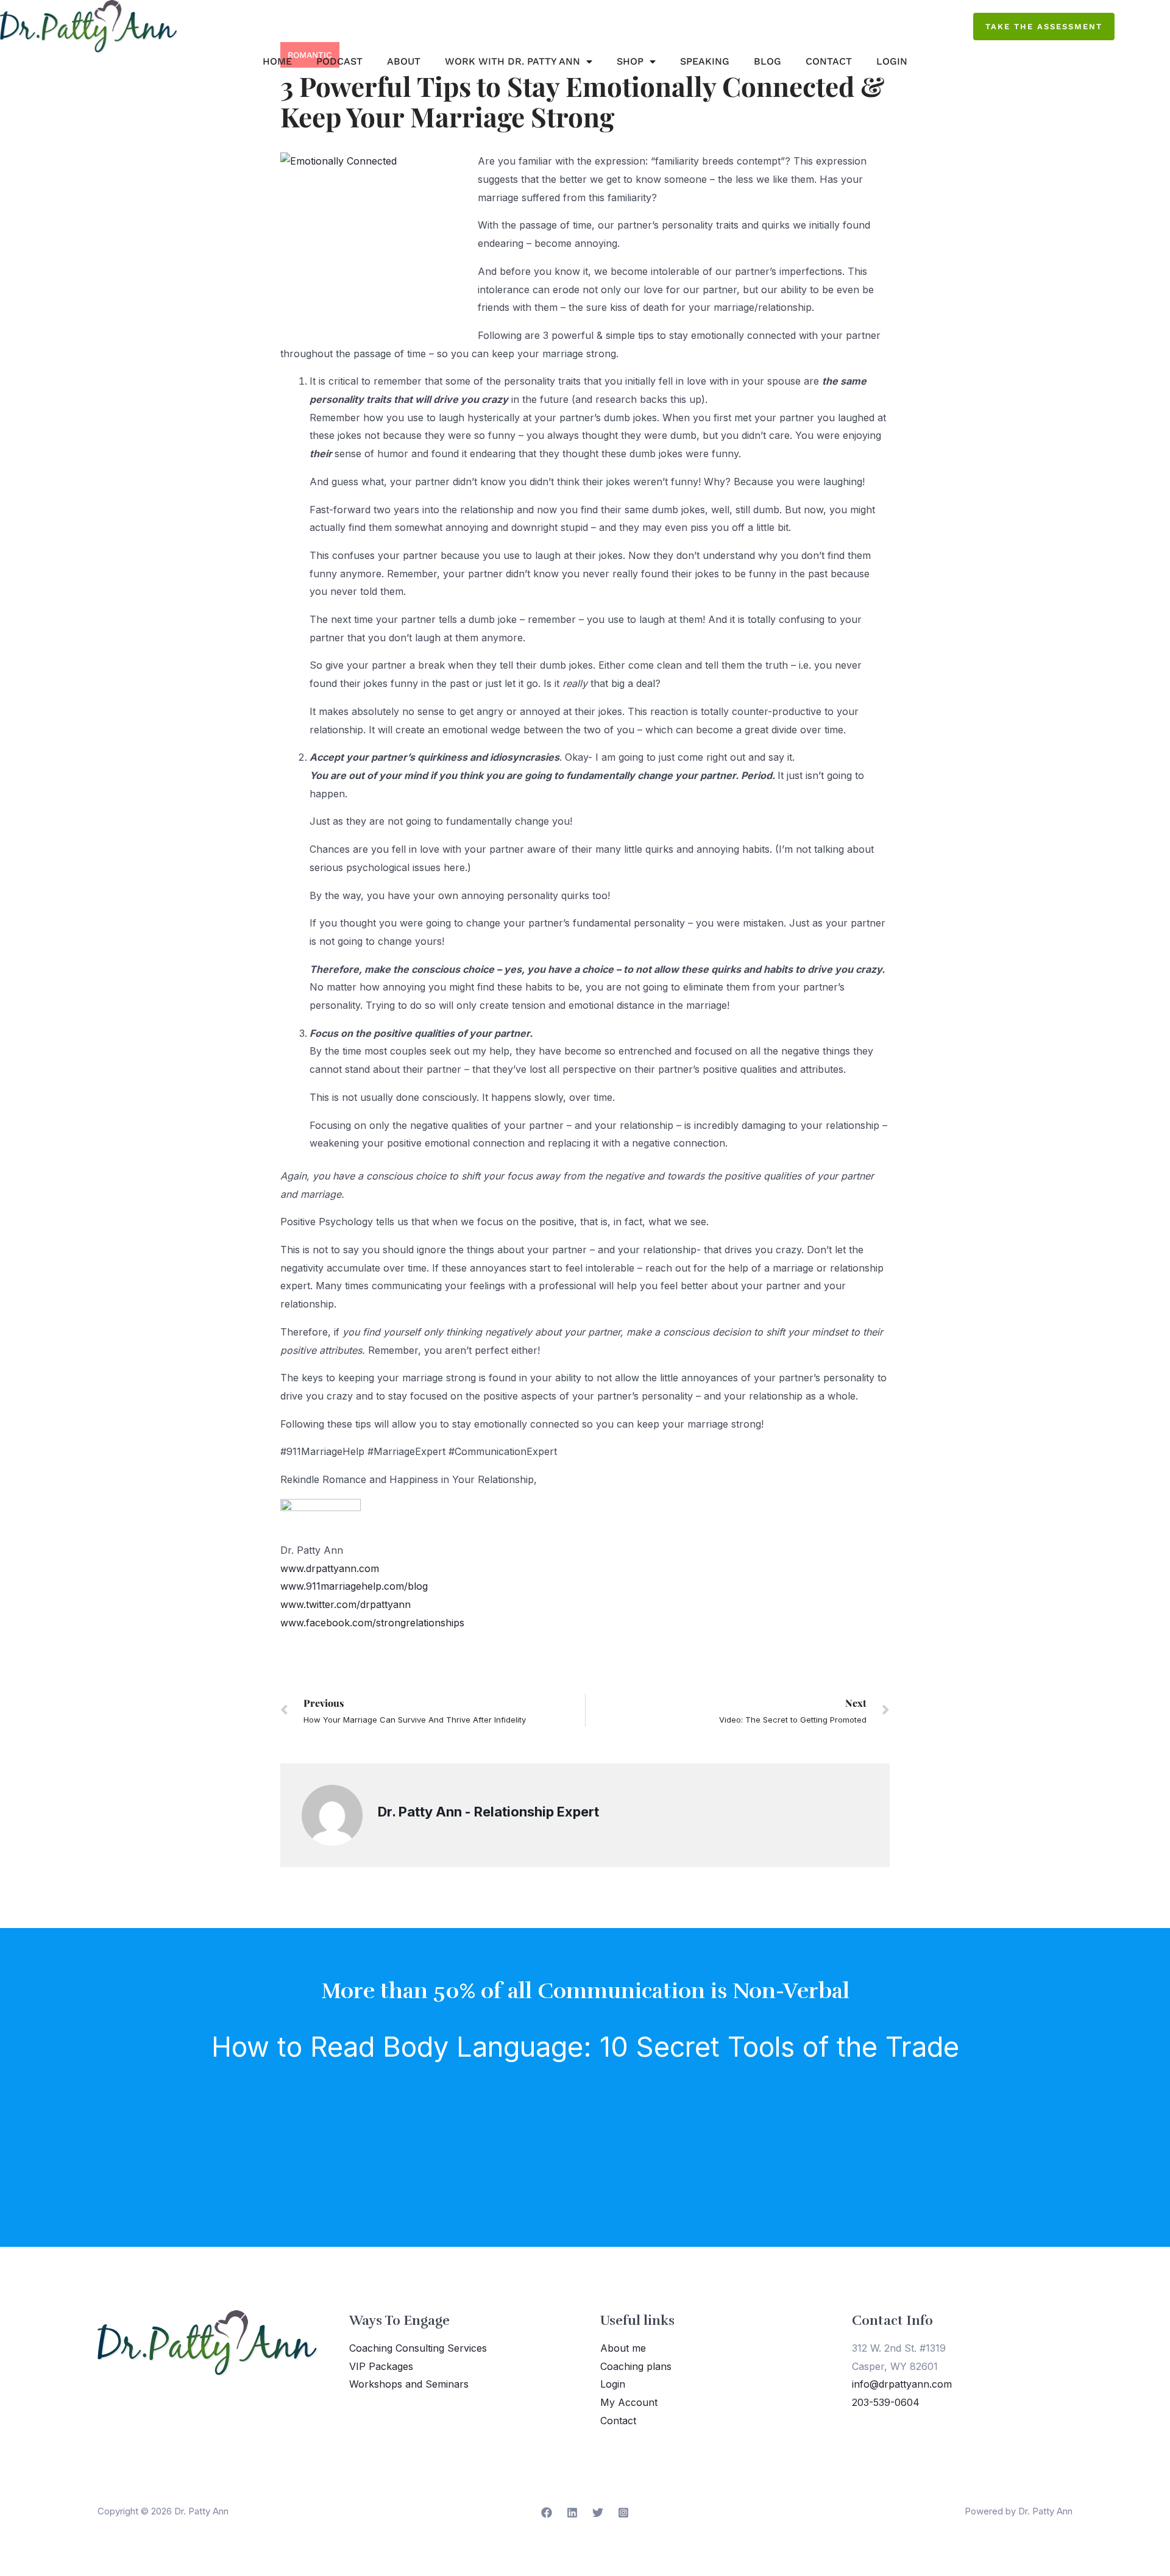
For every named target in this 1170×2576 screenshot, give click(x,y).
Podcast (339, 61)
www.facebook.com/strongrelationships (372, 1623)
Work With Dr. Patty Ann (512, 61)
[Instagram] (623, 2513)
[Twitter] (598, 2513)
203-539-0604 (886, 2402)
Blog (768, 61)
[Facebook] (547, 2513)
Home (277, 61)
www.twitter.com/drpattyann (346, 1604)
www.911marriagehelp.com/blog (354, 1586)
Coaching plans (636, 2366)
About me (623, 2348)
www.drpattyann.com (330, 1568)
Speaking (705, 61)
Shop (630, 61)
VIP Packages (381, 2366)
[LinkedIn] (572, 2513)
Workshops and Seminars (409, 2384)
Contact (829, 61)
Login (892, 61)
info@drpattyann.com (902, 2384)
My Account (629, 2402)
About (404, 61)
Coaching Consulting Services (418, 2348)
